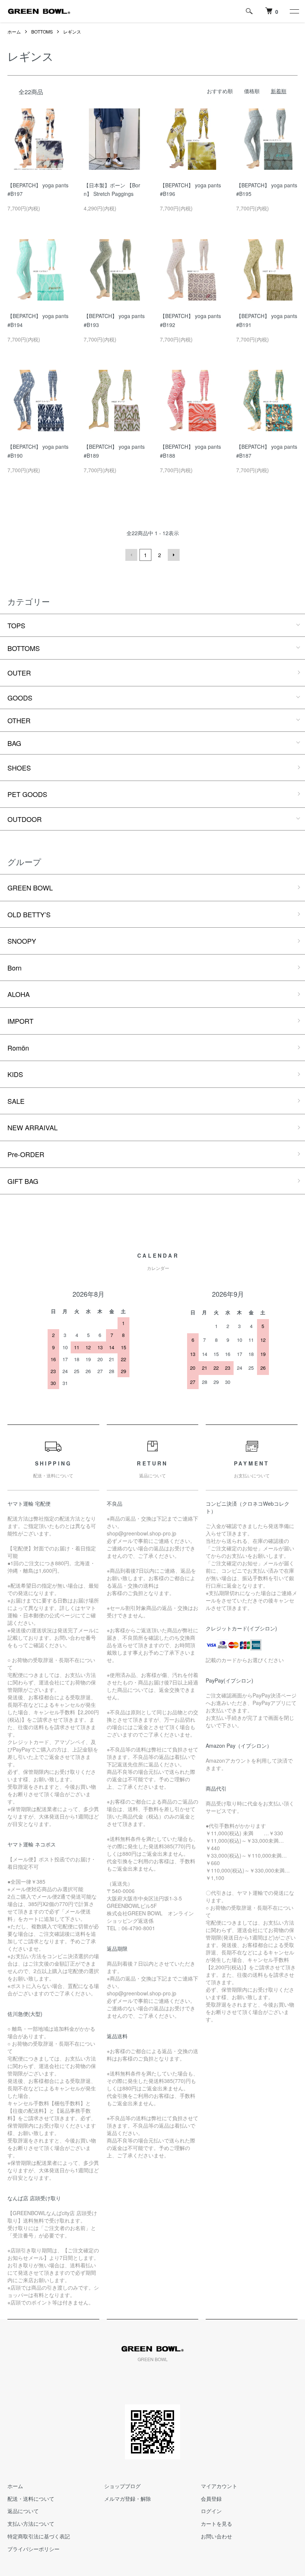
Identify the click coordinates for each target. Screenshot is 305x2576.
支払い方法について (31, 2523)
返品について (23, 2511)
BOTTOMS (42, 31)
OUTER (19, 673)
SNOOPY (22, 941)
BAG (14, 743)
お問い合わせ (216, 2536)
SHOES (19, 768)
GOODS (20, 698)
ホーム (14, 31)
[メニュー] (294, 11)
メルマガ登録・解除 (128, 2499)
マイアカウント (219, 2486)
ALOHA (19, 994)
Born (15, 968)
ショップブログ (122, 2486)
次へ (174, 555)
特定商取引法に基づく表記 (39, 2536)
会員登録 (211, 2499)
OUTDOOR (25, 819)
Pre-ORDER (26, 1154)
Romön (18, 1048)
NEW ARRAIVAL (33, 1127)
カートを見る (216, 2523)
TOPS (16, 625)
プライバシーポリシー (33, 2549)
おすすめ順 (220, 91)
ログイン (211, 2511)
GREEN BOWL (30, 887)
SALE (16, 1101)
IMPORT (20, 1021)
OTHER (19, 720)
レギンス (72, 31)
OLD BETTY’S (29, 914)
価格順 (252, 91)
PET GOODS (27, 794)
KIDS (15, 1074)
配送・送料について (31, 2499)
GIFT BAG (23, 1181)
